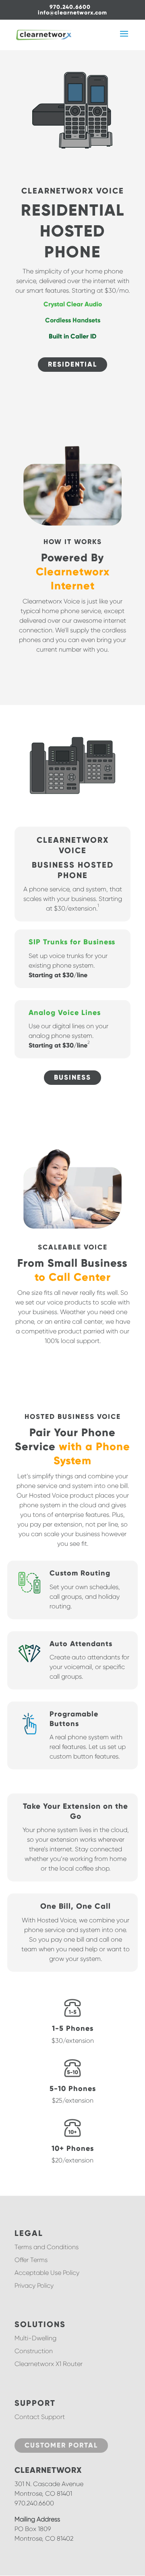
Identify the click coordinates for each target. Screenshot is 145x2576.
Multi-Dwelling (35, 2338)
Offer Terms (31, 2260)
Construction (34, 2351)
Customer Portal (61, 2445)
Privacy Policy (34, 2286)
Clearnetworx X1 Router (49, 2364)
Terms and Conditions (47, 2247)
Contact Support (40, 2417)
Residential (72, 364)
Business (72, 1077)
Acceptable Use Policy (47, 2273)
